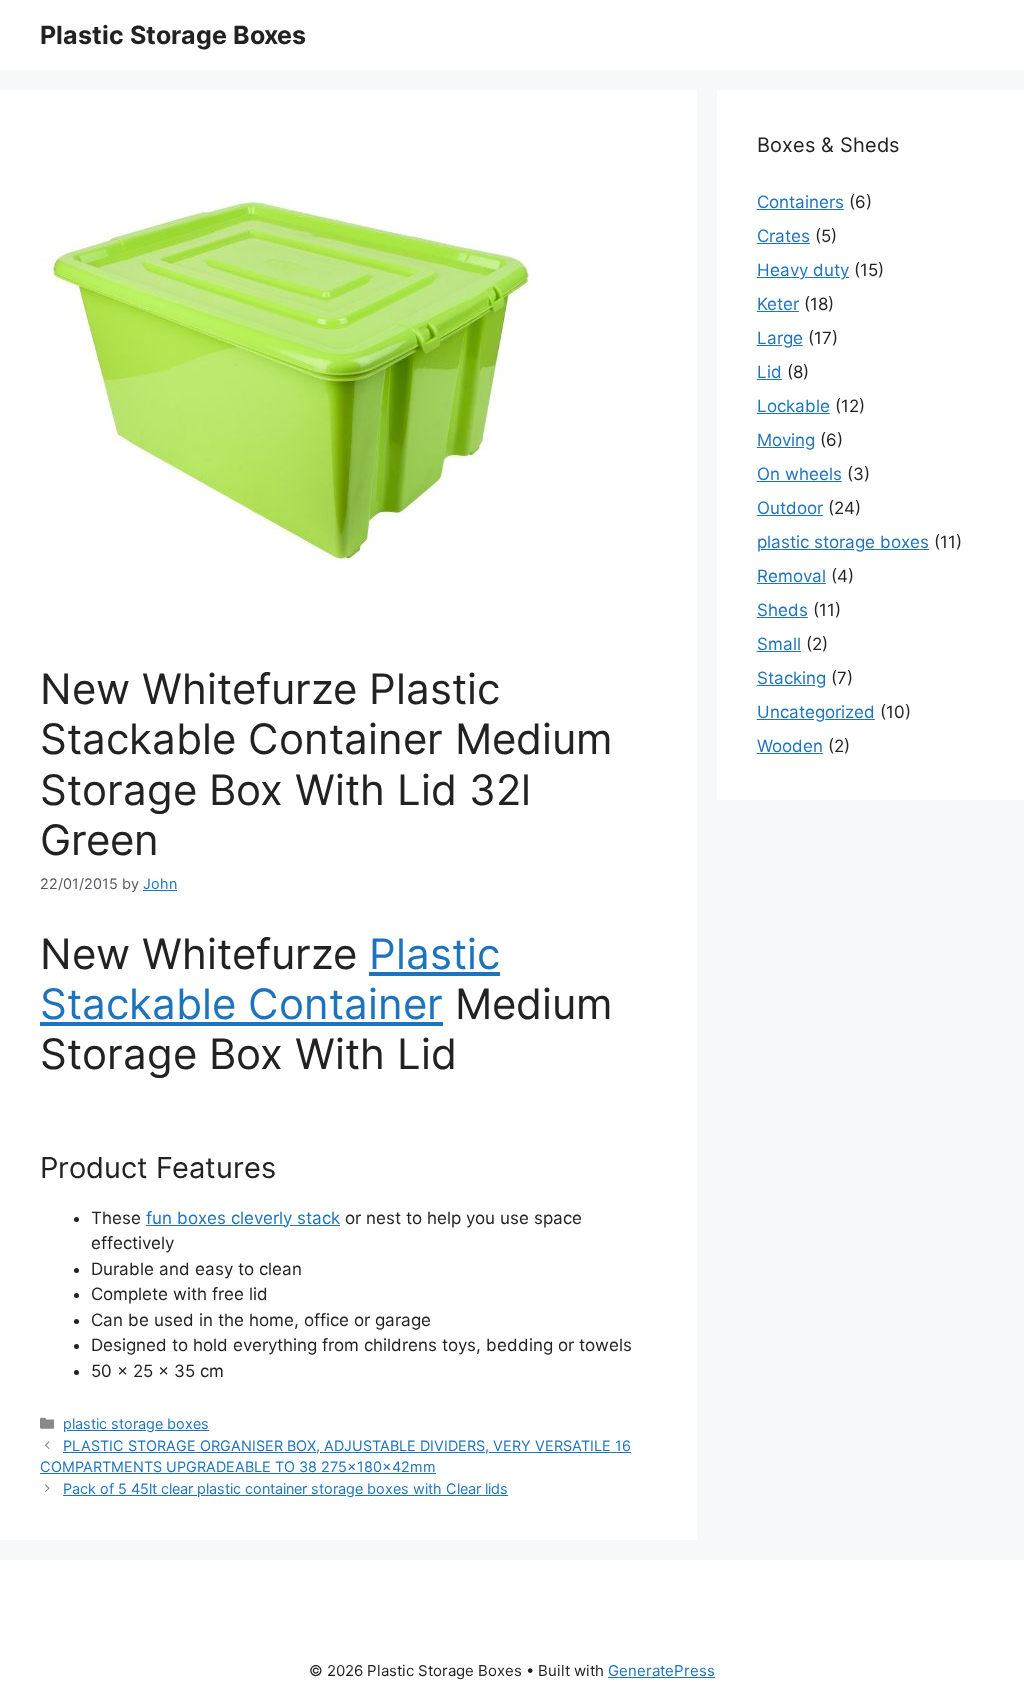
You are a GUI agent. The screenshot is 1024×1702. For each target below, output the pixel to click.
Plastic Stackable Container (270, 978)
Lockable (793, 406)
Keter (778, 304)
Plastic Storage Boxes (173, 35)
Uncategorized (816, 712)
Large (780, 338)
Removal (791, 576)
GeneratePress (661, 1670)
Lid (769, 372)
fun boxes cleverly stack (243, 1218)
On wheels (799, 474)
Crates (783, 236)
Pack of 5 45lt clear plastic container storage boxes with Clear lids (285, 1488)
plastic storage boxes (136, 1423)
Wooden (790, 746)
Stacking (791, 678)
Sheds (782, 610)
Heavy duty (803, 270)
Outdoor (790, 508)
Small (779, 644)
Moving (786, 440)
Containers (800, 202)
